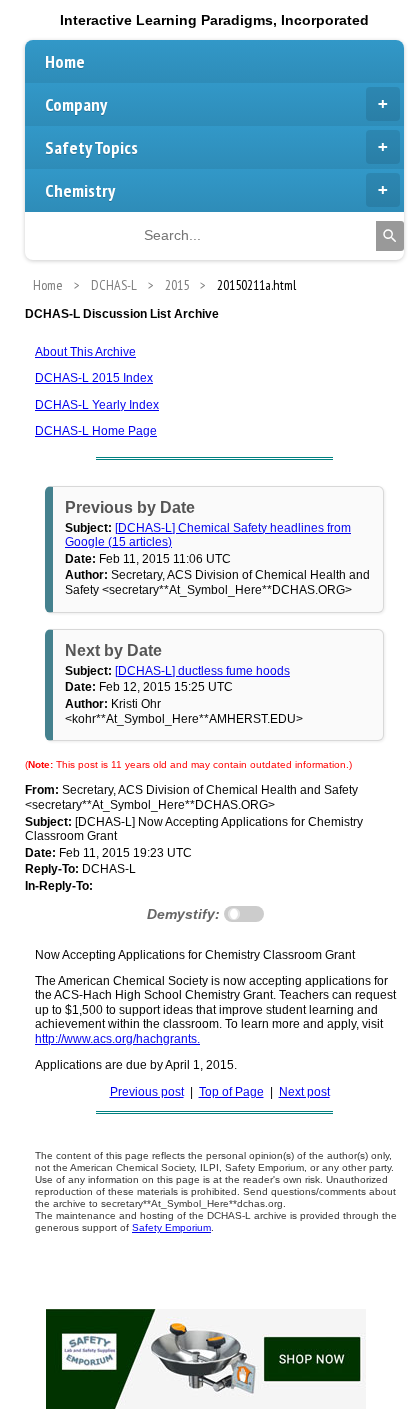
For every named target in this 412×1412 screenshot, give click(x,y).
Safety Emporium (171, 1227)
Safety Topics (91, 147)
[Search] (390, 236)
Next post (304, 1092)
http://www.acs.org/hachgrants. (117, 1039)
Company (76, 104)
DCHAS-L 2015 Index (94, 378)
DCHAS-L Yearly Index (97, 405)
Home (65, 61)
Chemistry (80, 190)
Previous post (147, 1092)
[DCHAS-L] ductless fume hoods (202, 671)
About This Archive (85, 352)
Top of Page (231, 1092)
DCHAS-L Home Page (96, 431)
